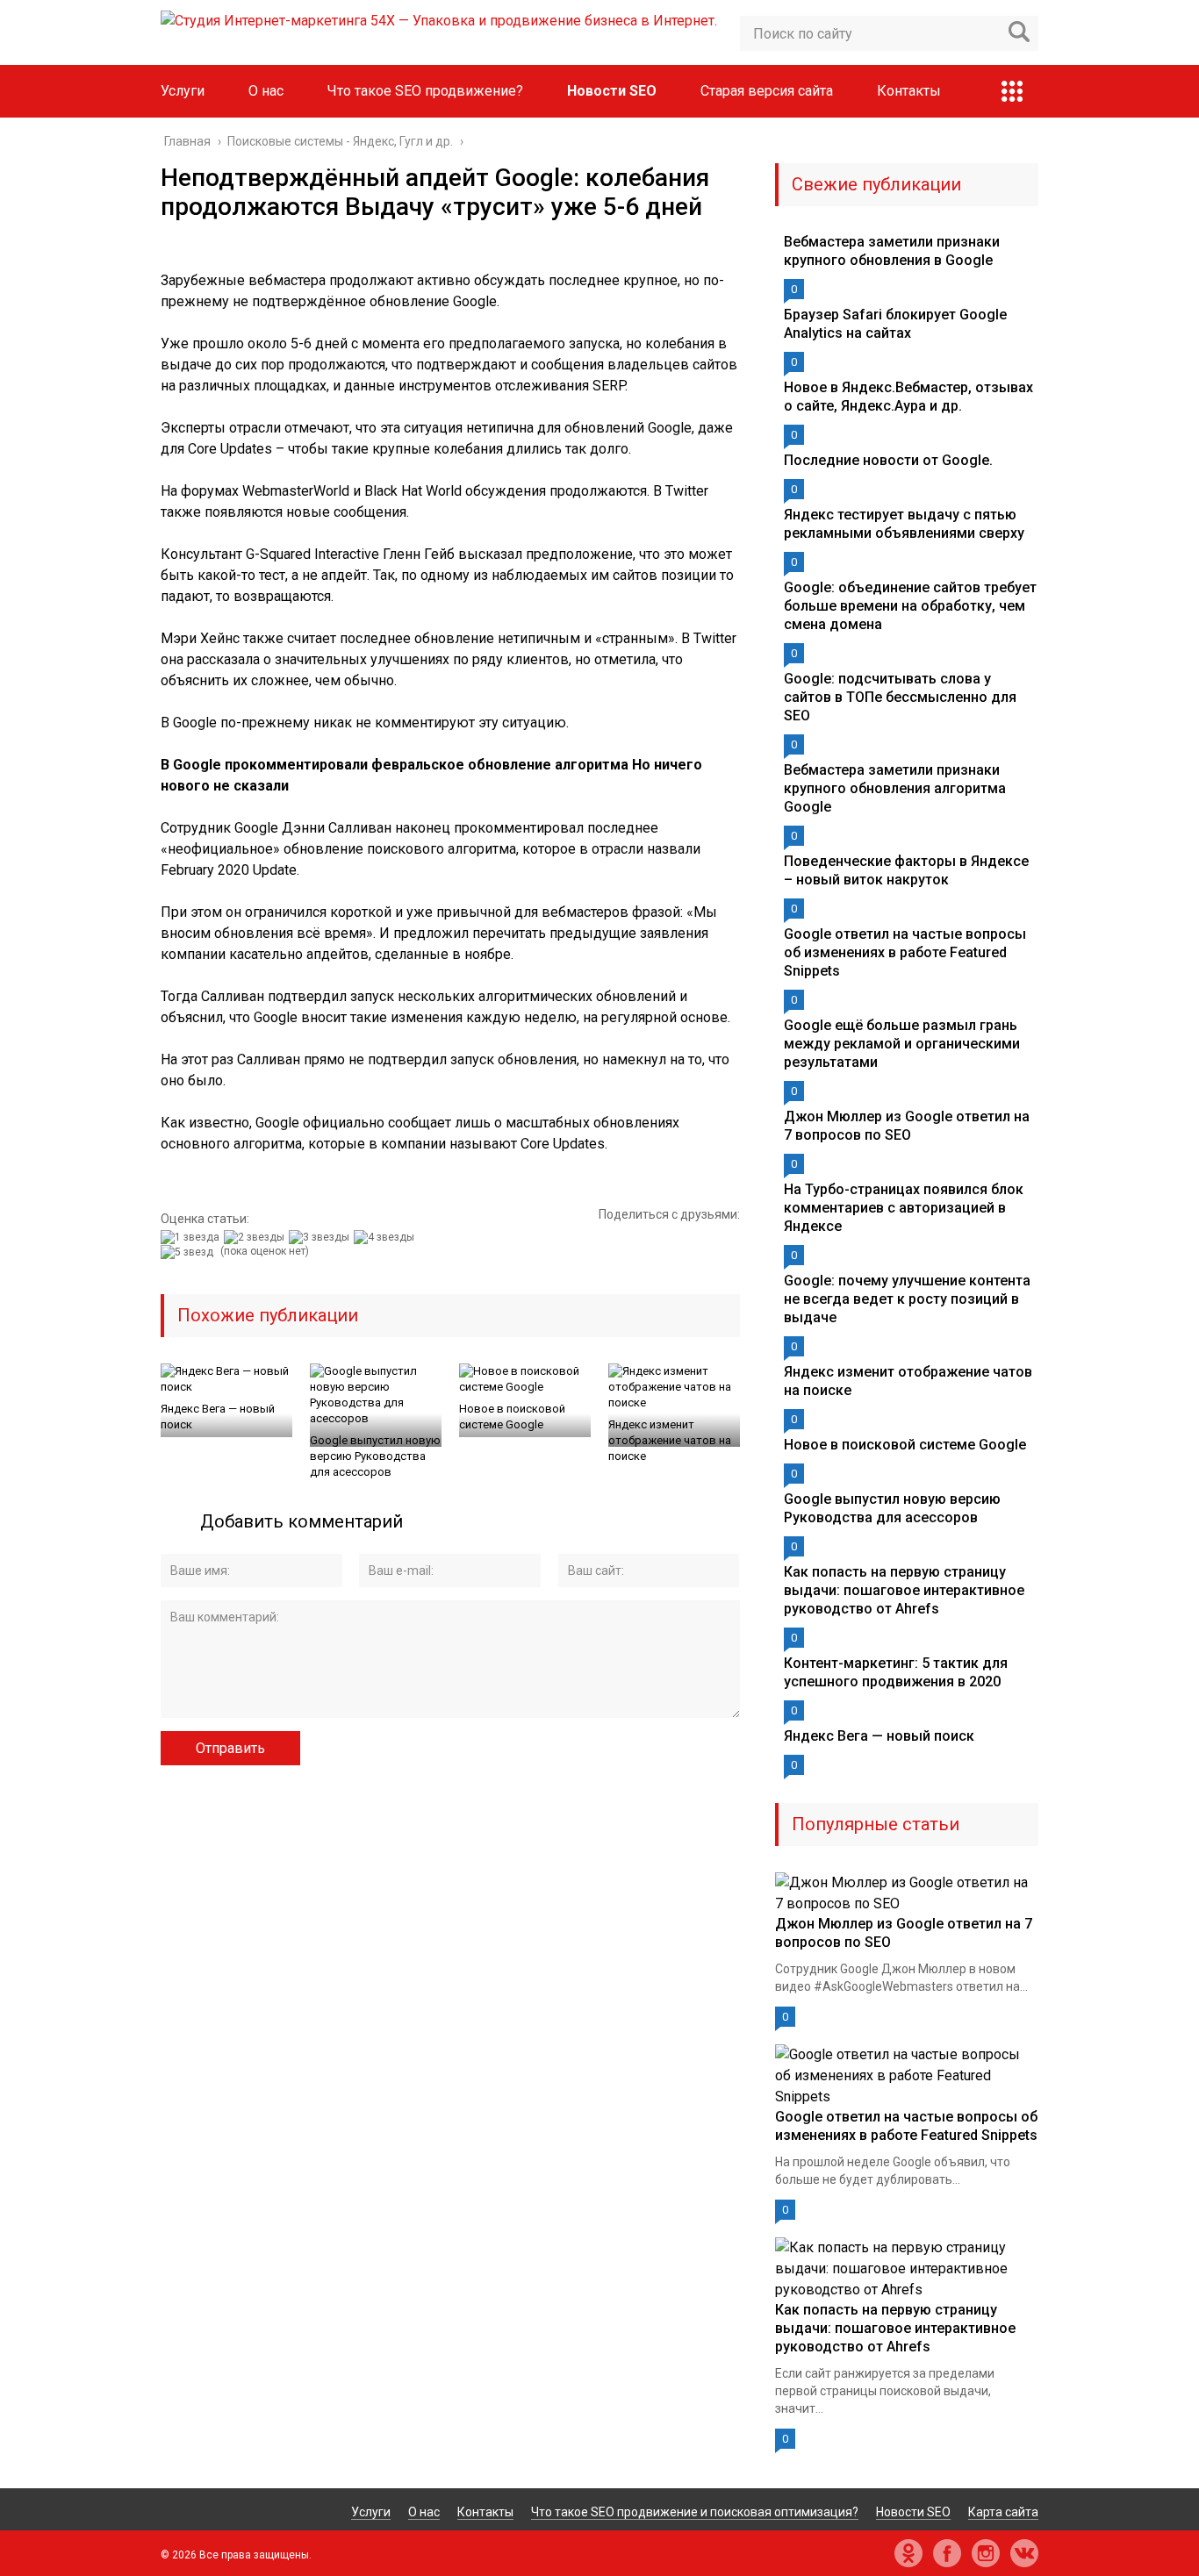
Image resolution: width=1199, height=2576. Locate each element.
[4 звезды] (386, 1237)
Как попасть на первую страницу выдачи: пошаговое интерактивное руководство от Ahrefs (904, 1590)
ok (908, 2553)
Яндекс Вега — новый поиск (218, 1417)
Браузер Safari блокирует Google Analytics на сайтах (895, 324)
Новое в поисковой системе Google (512, 1417)
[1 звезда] (192, 1237)
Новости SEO (612, 91)
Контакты (909, 91)
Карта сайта (1003, 2512)
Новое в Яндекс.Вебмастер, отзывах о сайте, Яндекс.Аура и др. (908, 397)
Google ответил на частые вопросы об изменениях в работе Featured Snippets (905, 952)
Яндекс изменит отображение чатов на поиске (670, 1440)
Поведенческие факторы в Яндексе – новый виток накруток (906, 870)
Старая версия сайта (767, 91)
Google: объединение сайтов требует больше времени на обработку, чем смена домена (910, 606)
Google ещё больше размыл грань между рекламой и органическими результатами (902, 1044)
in (986, 2553)
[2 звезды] (256, 1237)
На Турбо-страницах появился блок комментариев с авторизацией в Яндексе (904, 1208)
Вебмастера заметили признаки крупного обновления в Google (892, 251)
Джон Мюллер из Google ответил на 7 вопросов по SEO (907, 1126)
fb (947, 2553)
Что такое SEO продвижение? (425, 91)
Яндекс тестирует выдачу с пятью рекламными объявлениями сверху (904, 524)
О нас (266, 91)
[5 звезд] (189, 1252)
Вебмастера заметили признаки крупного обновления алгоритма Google (895, 788)
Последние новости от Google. (888, 460)
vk (1024, 2553)
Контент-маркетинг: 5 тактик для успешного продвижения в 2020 (896, 1672)
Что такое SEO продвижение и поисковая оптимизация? (695, 2512)
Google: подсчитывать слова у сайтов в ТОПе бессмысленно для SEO (900, 697)
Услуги (183, 91)
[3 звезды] (321, 1237)
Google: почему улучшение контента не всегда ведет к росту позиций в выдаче (907, 1299)
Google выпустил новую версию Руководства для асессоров (375, 1456)
